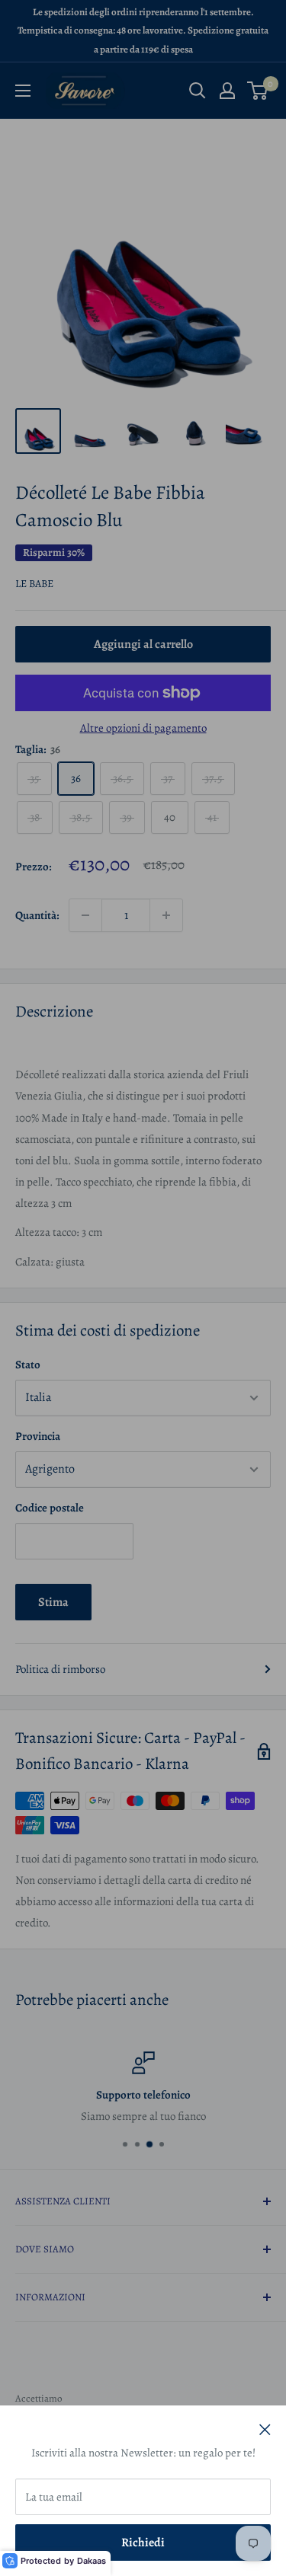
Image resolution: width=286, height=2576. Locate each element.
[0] (258, 91)
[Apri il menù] (23, 91)
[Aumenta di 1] (166, 915)
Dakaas (92, 2561)
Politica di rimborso (60, 1669)
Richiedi (143, 2542)
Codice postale (50, 1508)
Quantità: (37, 915)
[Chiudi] (265, 2428)
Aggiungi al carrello (143, 644)
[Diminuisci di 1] (85, 915)
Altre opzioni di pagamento (143, 728)
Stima (53, 1602)
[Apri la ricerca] (198, 91)
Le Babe (34, 584)
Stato (28, 1365)
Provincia (38, 1436)
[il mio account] (227, 91)
